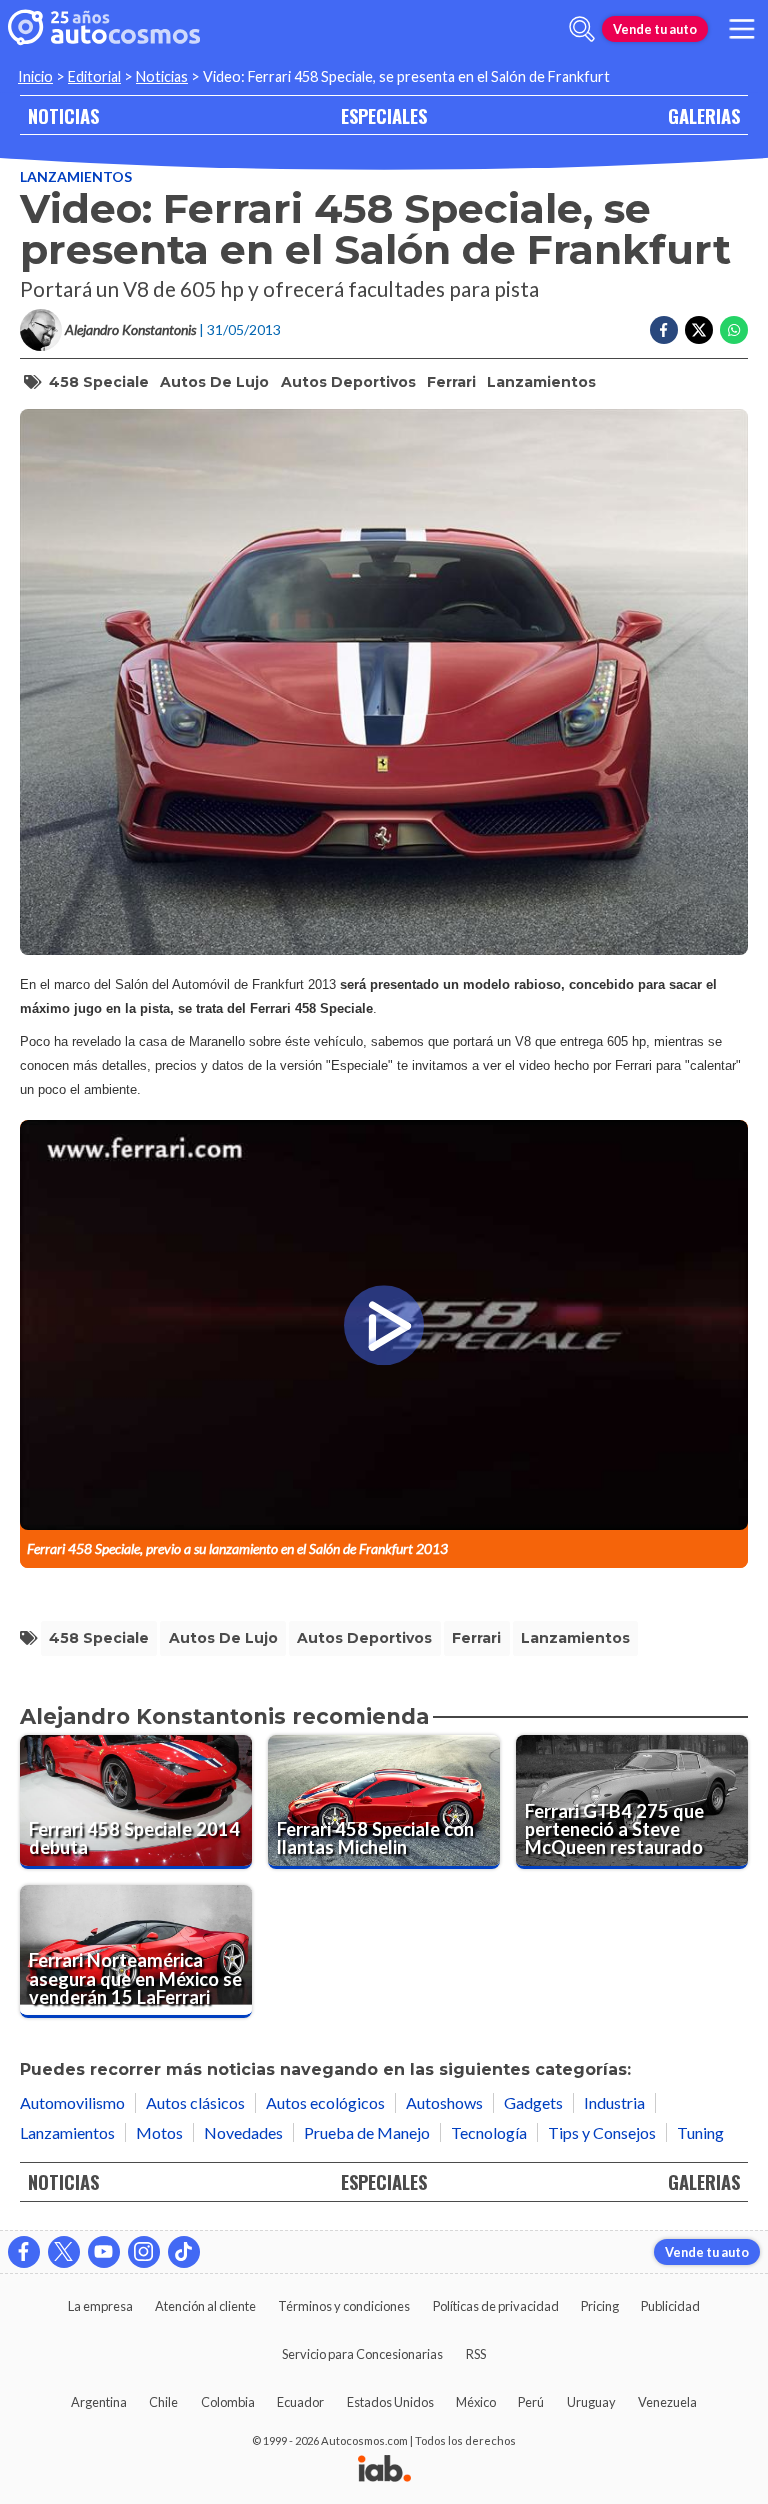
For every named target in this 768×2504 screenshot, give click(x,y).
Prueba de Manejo (367, 2132)
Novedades (243, 2132)
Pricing (600, 2306)
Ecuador (300, 2402)
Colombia (228, 2402)
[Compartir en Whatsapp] (734, 330)
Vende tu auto (655, 29)
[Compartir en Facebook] (664, 330)
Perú (531, 2402)
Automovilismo (72, 2102)
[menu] (742, 29)
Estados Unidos (390, 2402)
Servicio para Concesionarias (362, 2354)
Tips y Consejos (602, 2132)
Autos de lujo (214, 382)
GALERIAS (704, 115)
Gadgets (533, 2102)
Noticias (162, 76)
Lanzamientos (76, 176)
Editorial (94, 76)
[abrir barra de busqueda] (582, 29)
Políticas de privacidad (496, 2306)
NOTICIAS (63, 115)
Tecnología (489, 2132)
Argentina (99, 2402)
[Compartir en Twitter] (699, 330)
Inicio (35, 76)
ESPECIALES (384, 115)
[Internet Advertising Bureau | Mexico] (384, 2470)
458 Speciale (99, 382)
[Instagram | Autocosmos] (144, 2252)
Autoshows (444, 2102)
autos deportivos (348, 382)
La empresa (100, 2306)
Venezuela (667, 2402)
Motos (159, 2132)
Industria (614, 2102)
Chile (163, 2402)
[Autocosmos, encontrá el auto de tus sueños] (104, 29)
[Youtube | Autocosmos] (104, 2252)
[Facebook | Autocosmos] (24, 2252)
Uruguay (591, 2402)
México (476, 2402)
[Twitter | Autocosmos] (64, 2252)
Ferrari (451, 382)
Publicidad (670, 2306)
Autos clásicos (195, 2102)
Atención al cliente (205, 2306)
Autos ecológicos (325, 2102)
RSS (476, 2354)
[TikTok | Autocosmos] (184, 2252)
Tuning (700, 2132)
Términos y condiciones (344, 2306)
